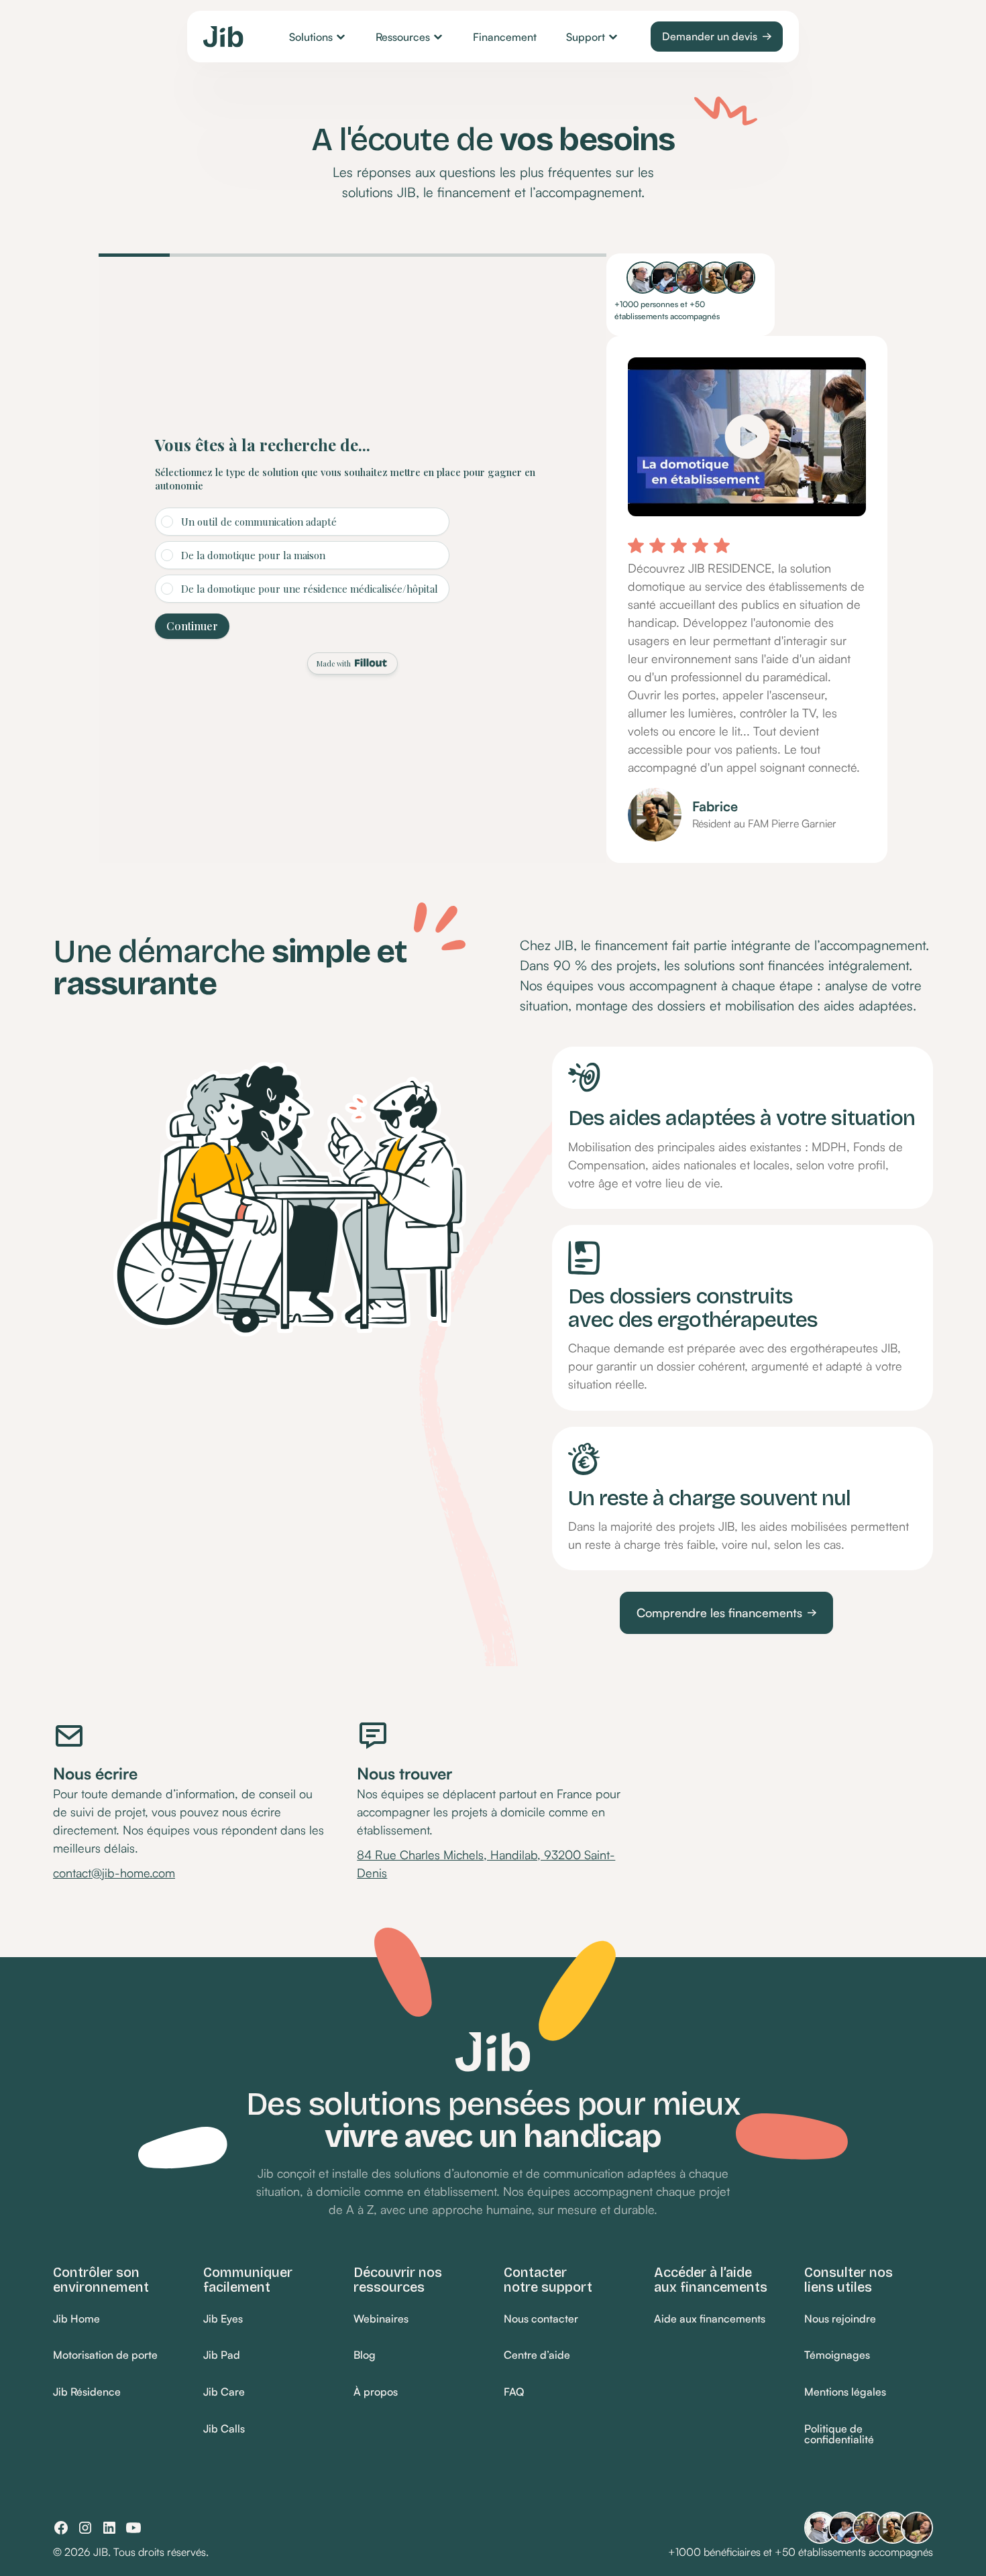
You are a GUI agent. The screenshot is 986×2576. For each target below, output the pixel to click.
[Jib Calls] (224, 2429)
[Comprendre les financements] (726, 1613)
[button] (318, 37)
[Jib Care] (224, 2393)
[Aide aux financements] (710, 2319)
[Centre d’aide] (537, 2356)
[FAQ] (514, 2393)
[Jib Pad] (222, 2356)
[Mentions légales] (845, 2393)
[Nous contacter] (541, 2319)
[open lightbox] (747, 426)
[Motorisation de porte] (105, 2356)
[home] (223, 37)
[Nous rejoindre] (840, 2319)
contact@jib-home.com (114, 1873)
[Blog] (365, 2356)
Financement (505, 37)
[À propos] (376, 2393)
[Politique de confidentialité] (869, 2434)
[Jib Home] (76, 2319)
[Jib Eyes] (223, 2319)
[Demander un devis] (717, 37)
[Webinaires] (381, 2319)
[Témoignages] (837, 2356)
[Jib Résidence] (87, 2393)
